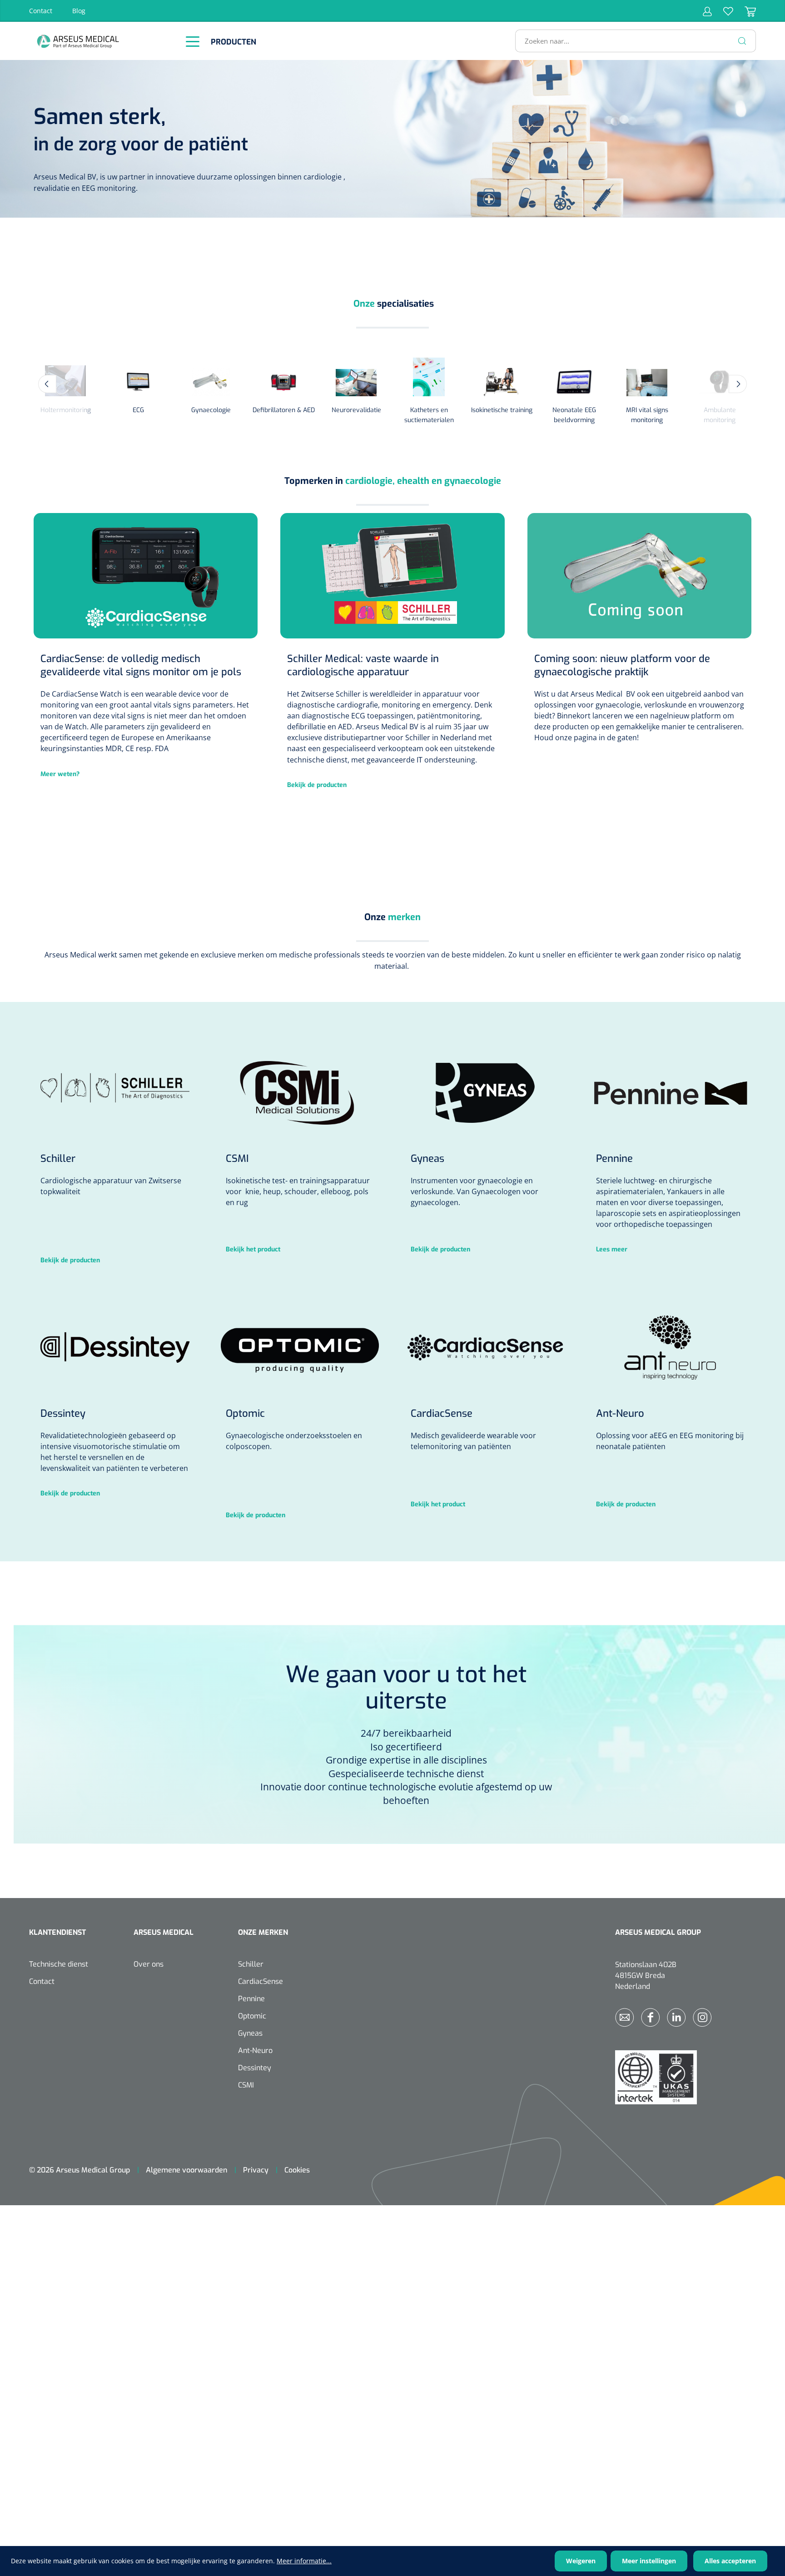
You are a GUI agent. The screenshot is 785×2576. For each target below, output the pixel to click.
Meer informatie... (304, 2561)
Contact (41, 11)
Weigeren (581, 2561)
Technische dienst (59, 1964)
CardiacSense (261, 1981)
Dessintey (255, 2068)
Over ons (149, 1964)
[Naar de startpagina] (102, 41)
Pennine (251, 1999)
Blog (79, 11)
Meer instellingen (649, 2561)
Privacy (256, 2170)
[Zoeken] (742, 41)
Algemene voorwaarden (186, 2170)
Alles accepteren (730, 2561)
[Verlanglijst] (723, 11)
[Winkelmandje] (745, 11)
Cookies (297, 2170)
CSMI (246, 2085)
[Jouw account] (707, 11)
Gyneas (250, 2033)
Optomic (252, 2016)
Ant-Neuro (255, 2050)
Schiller (251, 1964)
